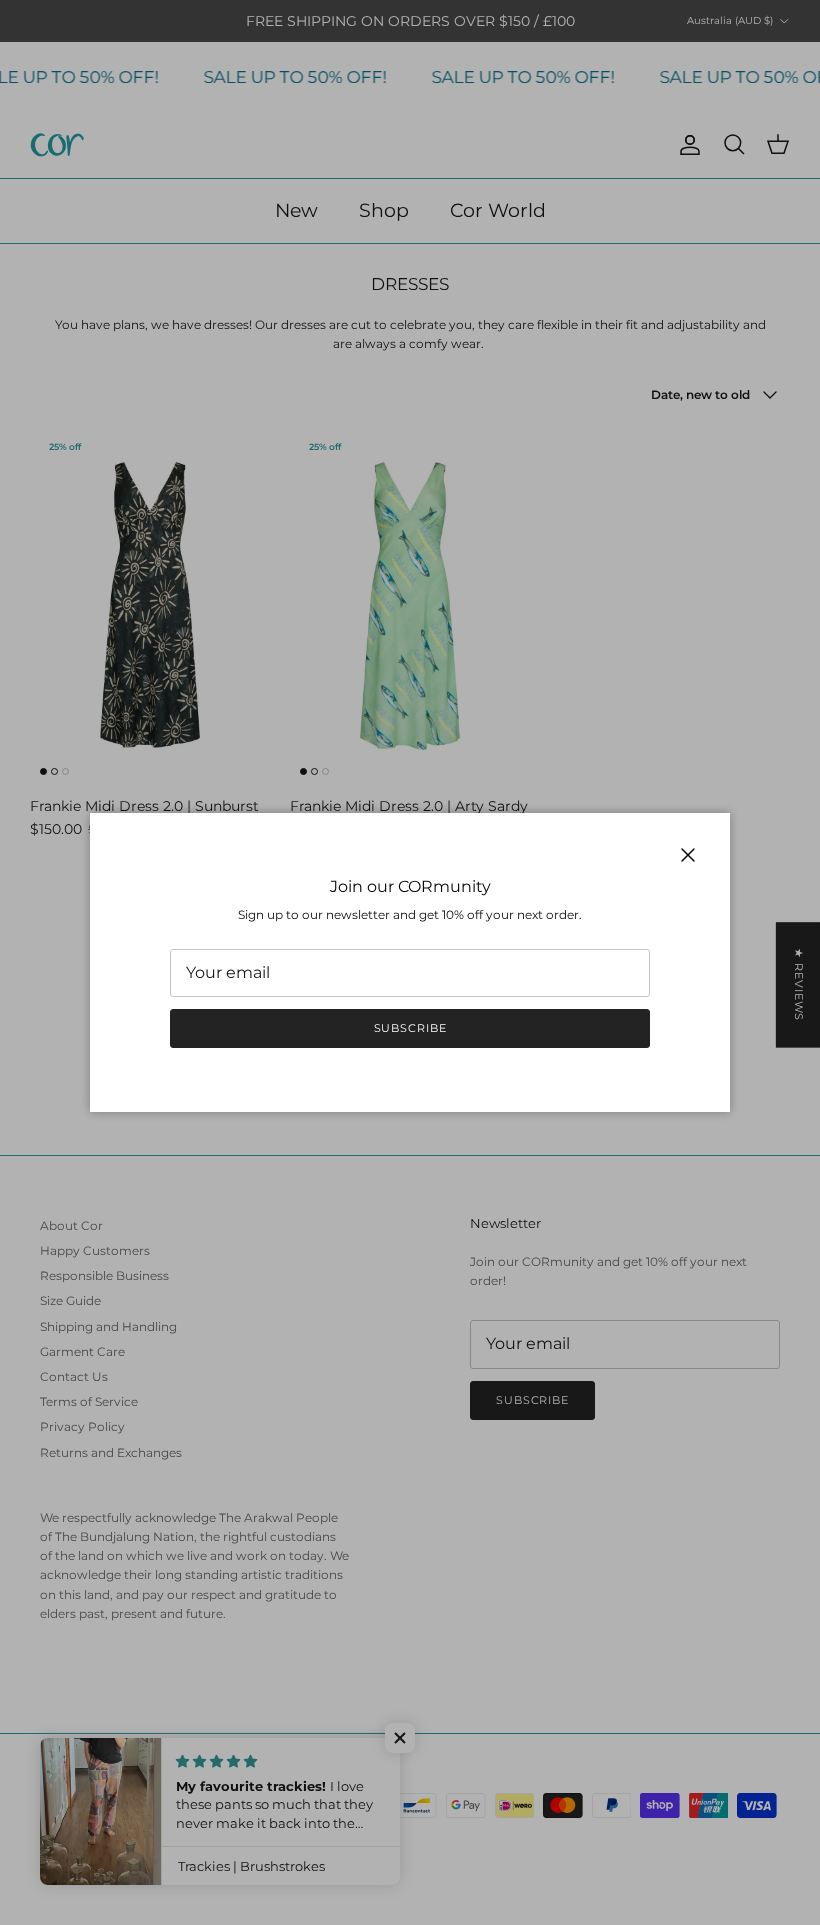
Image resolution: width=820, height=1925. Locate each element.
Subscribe (410, 1028)
